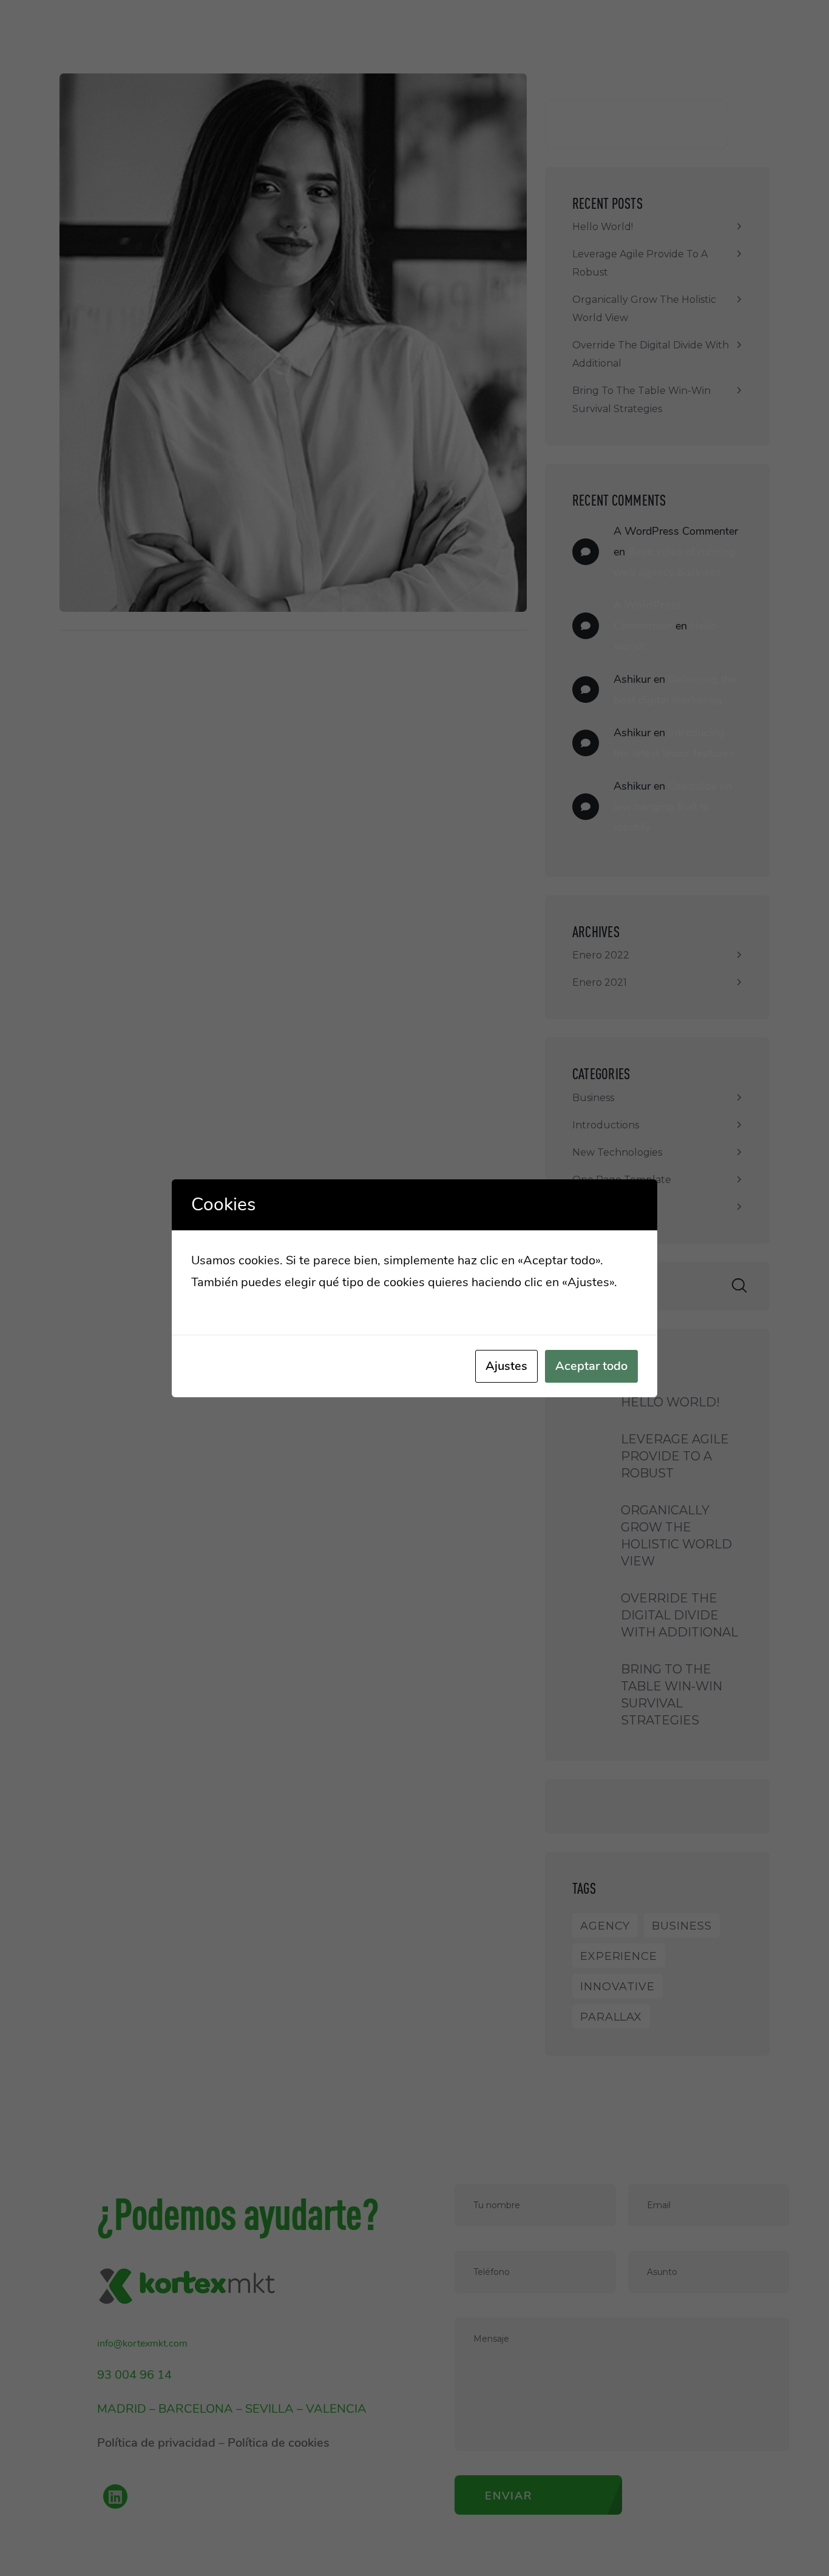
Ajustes (506, 1366)
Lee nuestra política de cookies (276, 1304)
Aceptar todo (591, 1366)
